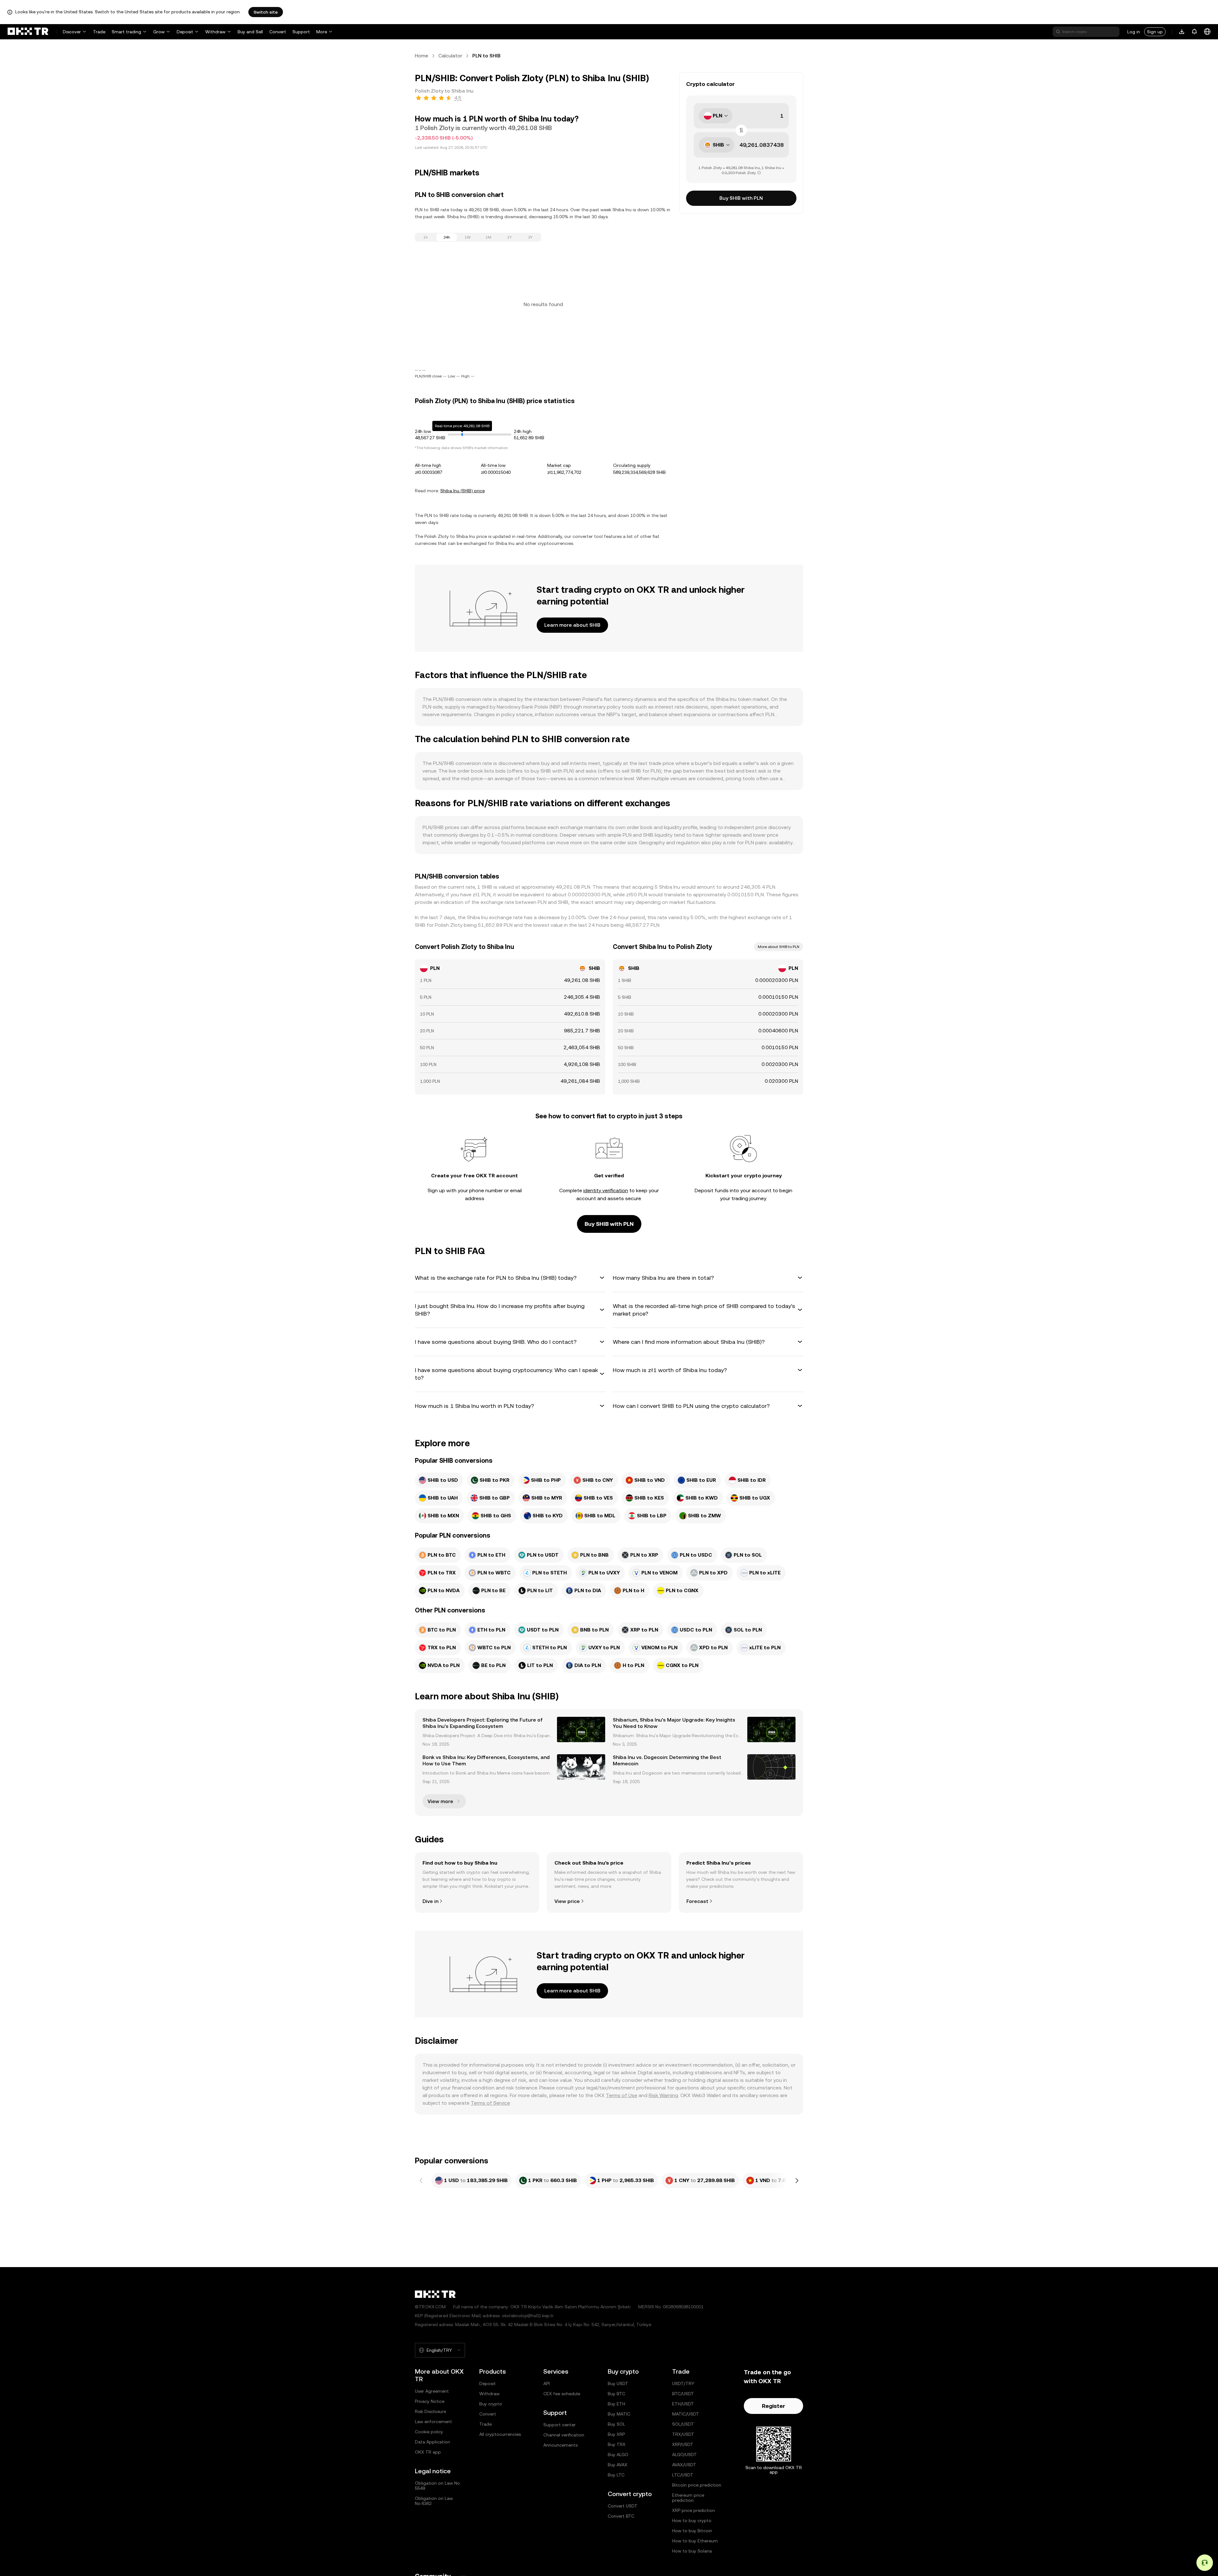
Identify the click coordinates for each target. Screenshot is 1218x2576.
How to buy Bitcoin (692, 2531)
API (547, 2383)
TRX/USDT (683, 2434)
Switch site (266, 12)
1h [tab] (426, 237)
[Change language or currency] (1207, 32)
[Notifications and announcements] (1195, 32)
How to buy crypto (692, 2520)
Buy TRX (617, 2444)
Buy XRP (616, 2434)
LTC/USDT (683, 2475)
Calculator (450, 56)
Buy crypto (491, 2404)
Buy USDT (618, 2383)
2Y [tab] (530, 237)
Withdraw (215, 32)
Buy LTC (616, 2475)
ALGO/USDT (684, 2455)
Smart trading (126, 32)
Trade (99, 32)
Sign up (1155, 32)
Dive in (430, 1901)
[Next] (797, 2180)
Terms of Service (490, 2103)
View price (567, 1901)
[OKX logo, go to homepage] (28, 32)
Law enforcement (433, 2422)
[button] (510, 1278)
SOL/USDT (683, 2424)
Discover (72, 32)
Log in (1134, 32)
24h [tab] (447, 237)
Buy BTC (616, 2394)
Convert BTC (621, 2516)
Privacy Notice (430, 2401)
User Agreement (432, 2391)
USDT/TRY (683, 2383)
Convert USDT (623, 2506)
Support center (560, 2425)
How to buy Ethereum (695, 2541)
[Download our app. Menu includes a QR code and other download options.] (1182, 32)
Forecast (697, 1901)
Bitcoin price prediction (697, 2485)
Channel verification (564, 2435)
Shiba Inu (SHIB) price (462, 491)
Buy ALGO (618, 2455)
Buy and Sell (250, 32)
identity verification (606, 1190)
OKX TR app (428, 2452)
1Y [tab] (509, 237)
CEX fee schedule (562, 2394)
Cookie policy (429, 2432)
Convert (278, 32)
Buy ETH (616, 2404)
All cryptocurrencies (500, 2434)
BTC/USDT (683, 2394)
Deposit (185, 32)
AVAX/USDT (684, 2465)
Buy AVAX (618, 2465)
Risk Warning (663, 2095)
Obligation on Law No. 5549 (438, 2486)
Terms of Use (622, 2095)
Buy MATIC (619, 2414)
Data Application (432, 2442)
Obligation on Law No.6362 (434, 2501)
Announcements (560, 2445)
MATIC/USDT (686, 2414)
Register (773, 2406)
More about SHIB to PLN (779, 947)
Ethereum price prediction (688, 2498)
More (322, 32)
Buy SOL (616, 2424)
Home (422, 56)
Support (301, 32)
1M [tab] (488, 237)
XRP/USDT (683, 2444)
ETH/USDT (683, 2404)
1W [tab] (468, 237)
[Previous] (421, 2180)
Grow (159, 32)
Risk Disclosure (430, 2411)
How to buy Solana (692, 2551)
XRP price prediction (694, 2510)
